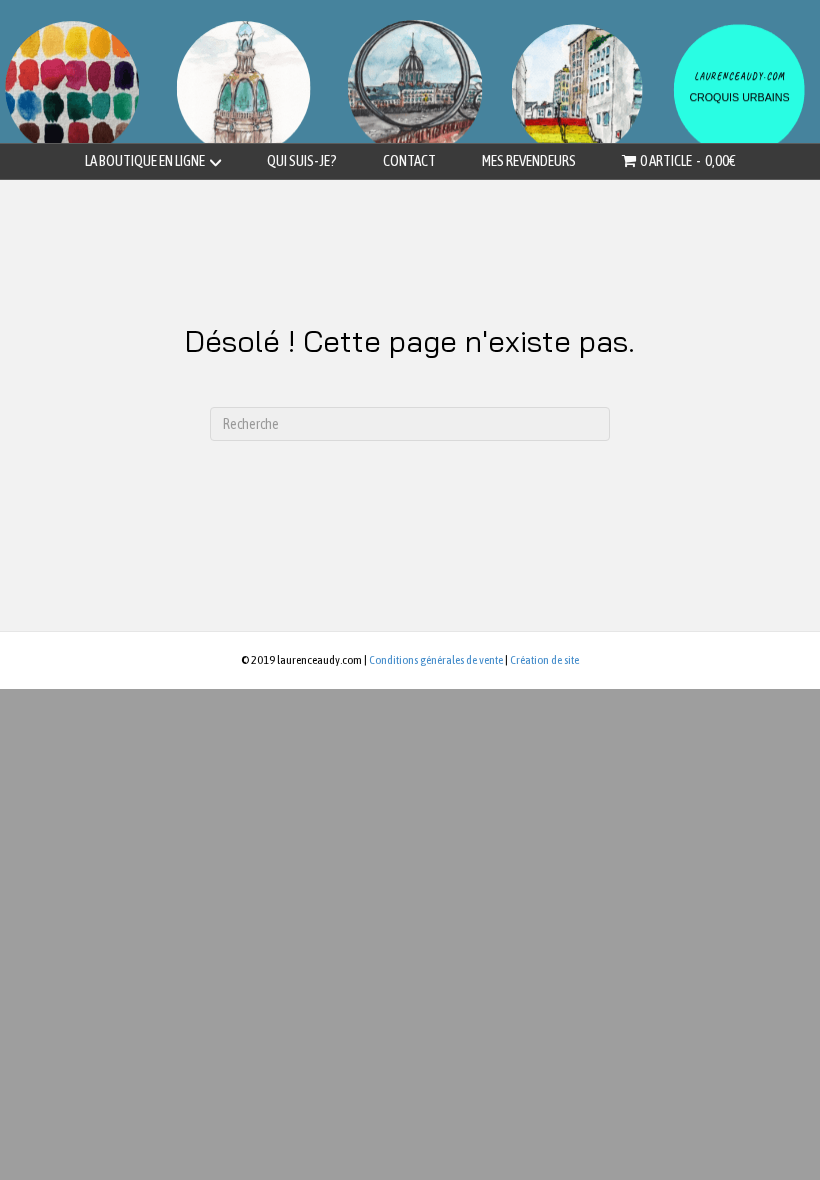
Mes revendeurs (529, 160)
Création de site (544, 660)
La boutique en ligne (145, 160)
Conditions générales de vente (436, 660)
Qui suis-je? (302, 160)
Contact (409, 160)
